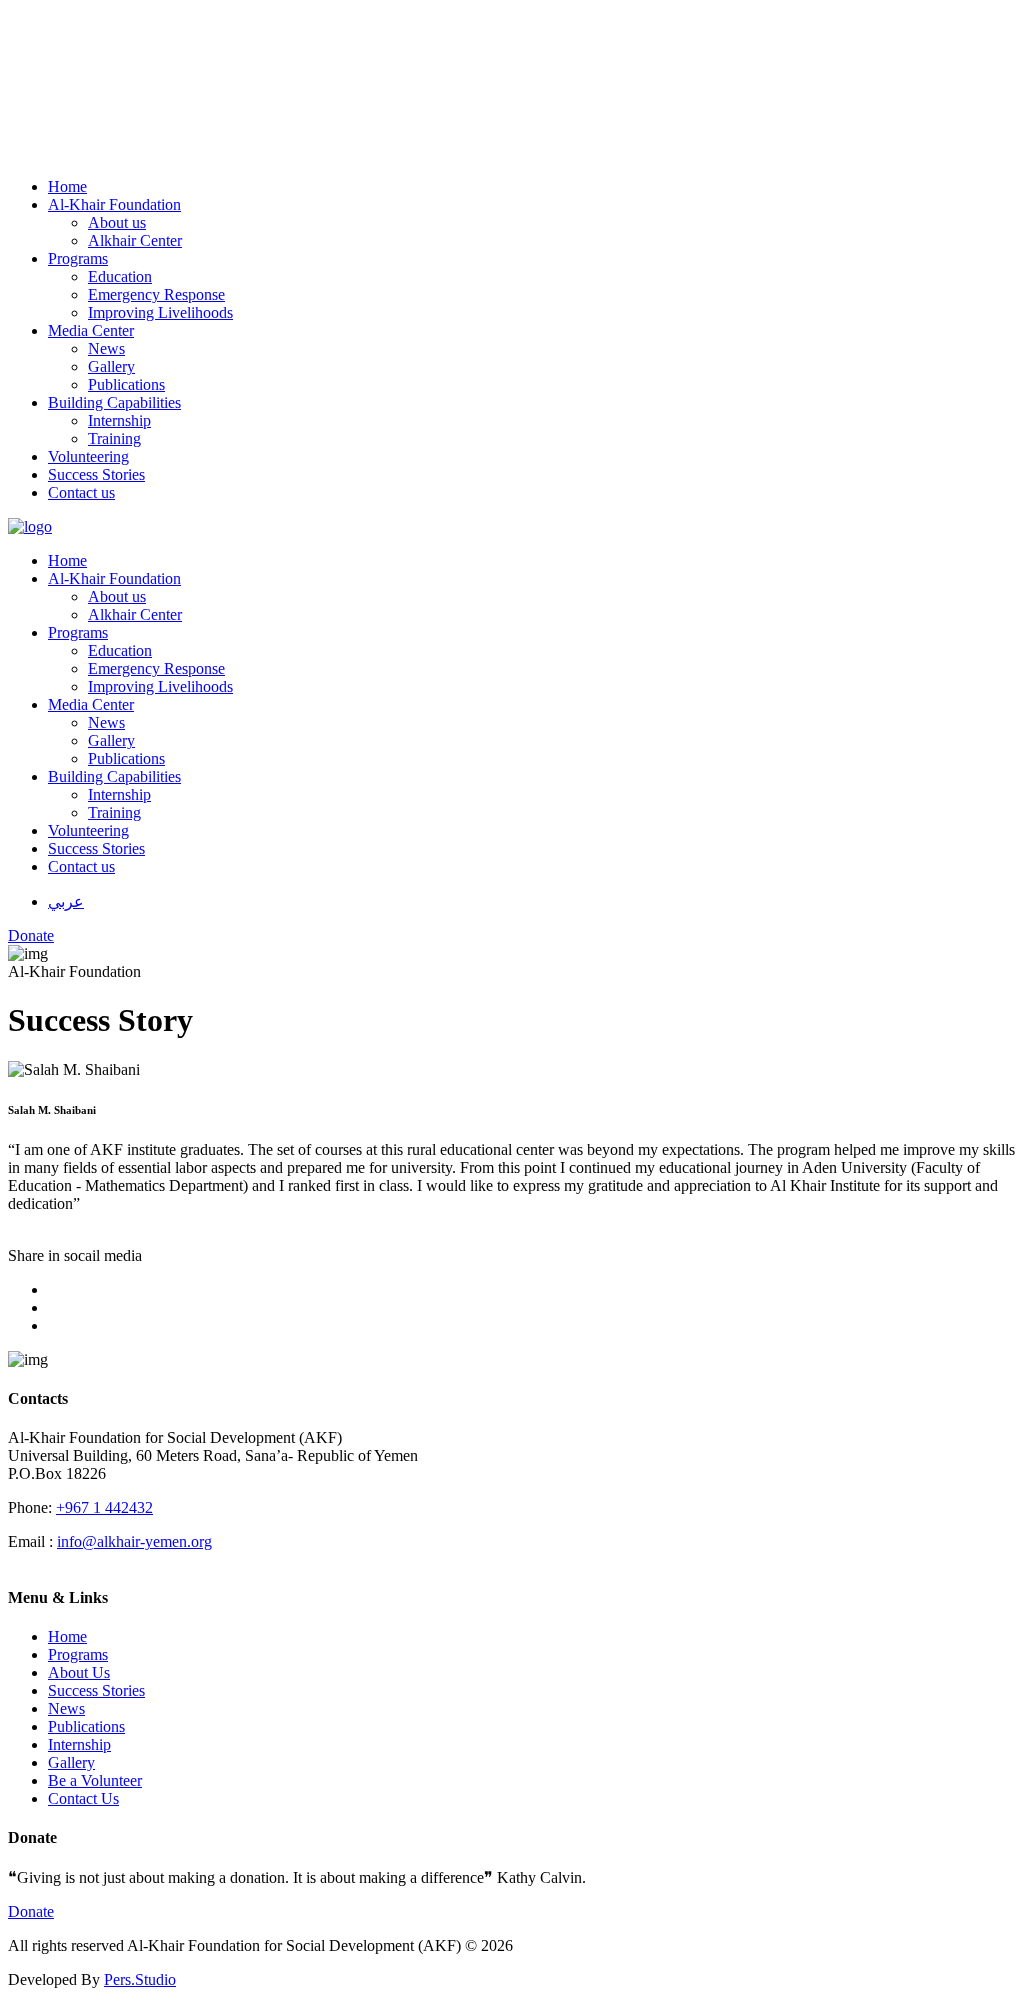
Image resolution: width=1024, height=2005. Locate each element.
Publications (86, 1726)
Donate (31, 1911)
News (66, 1708)
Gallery (71, 1762)
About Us (79, 1672)
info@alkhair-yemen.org (134, 1541)
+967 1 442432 (104, 1507)
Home (67, 1636)
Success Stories (96, 1690)
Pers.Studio (140, 1979)
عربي (66, 901)
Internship (79, 1744)
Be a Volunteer (95, 1780)
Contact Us (83, 1798)
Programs (78, 1654)
